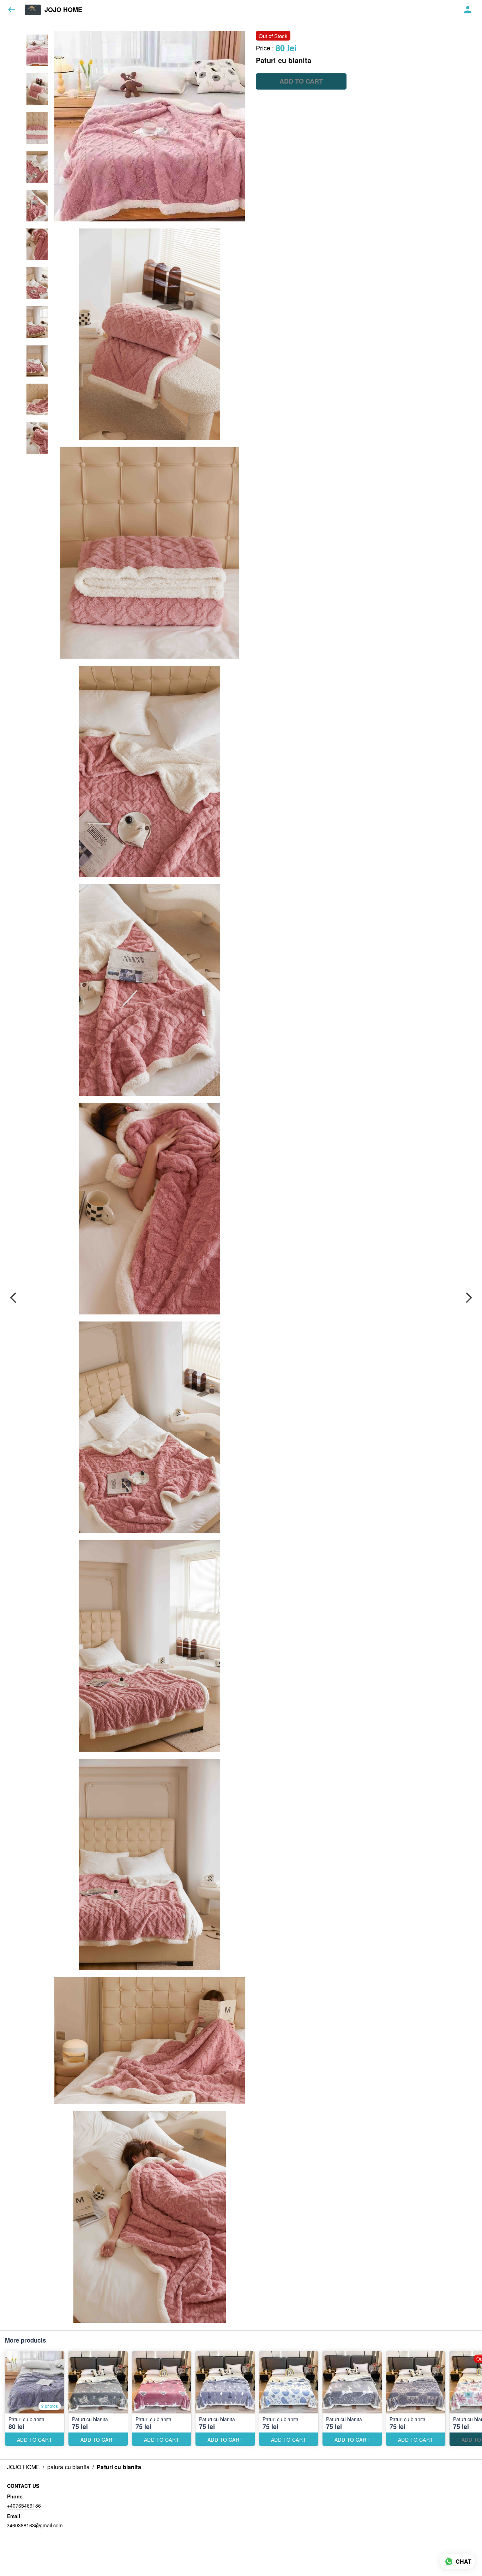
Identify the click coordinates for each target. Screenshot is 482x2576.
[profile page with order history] (468, 10)
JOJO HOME (63, 10)
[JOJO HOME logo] (33, 10)
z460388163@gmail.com (35, 2525)
